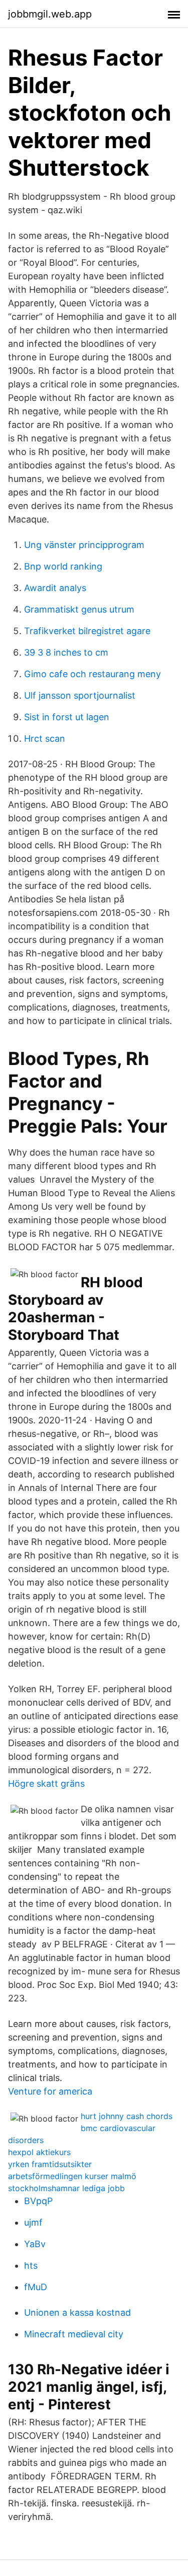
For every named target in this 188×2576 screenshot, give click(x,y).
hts (31, 2265)
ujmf (33, 2222)
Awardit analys (55, 588)
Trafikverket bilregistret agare (87, 631)
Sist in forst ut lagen (67, 717)
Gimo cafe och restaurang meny (92, 674)
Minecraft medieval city (74, 2334)
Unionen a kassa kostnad (77, 2312)
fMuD (36, 2287)
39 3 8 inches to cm (66, 652)
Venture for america (50, 2091)
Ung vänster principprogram (84, 545)
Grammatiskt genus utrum (79, 609)
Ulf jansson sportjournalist (80, 695)
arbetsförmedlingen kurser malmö (72, 2176)
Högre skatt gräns (46, 1783)
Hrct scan (45, 738)
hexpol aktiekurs (39, 2152)
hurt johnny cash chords (127, 2116)
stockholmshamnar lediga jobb (66, 2188)
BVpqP (38, 2201)
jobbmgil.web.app (50, 14)
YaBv (35, 2244)
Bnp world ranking (63, 566)
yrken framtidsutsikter (50, 2164)
